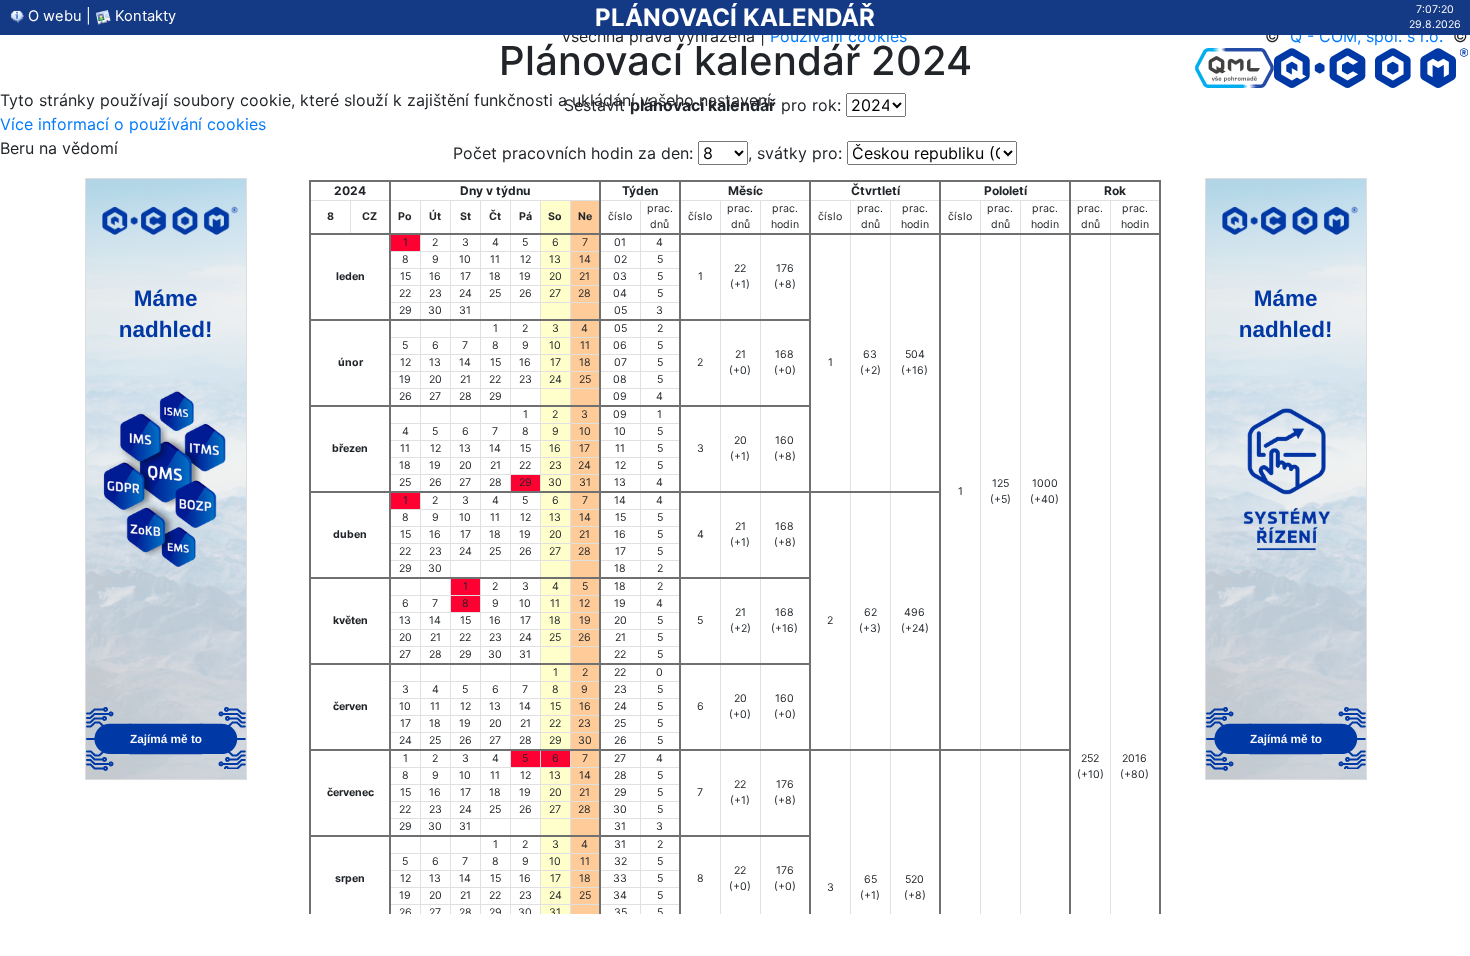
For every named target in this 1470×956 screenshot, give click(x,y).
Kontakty (143, 16)
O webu (53, 16)
